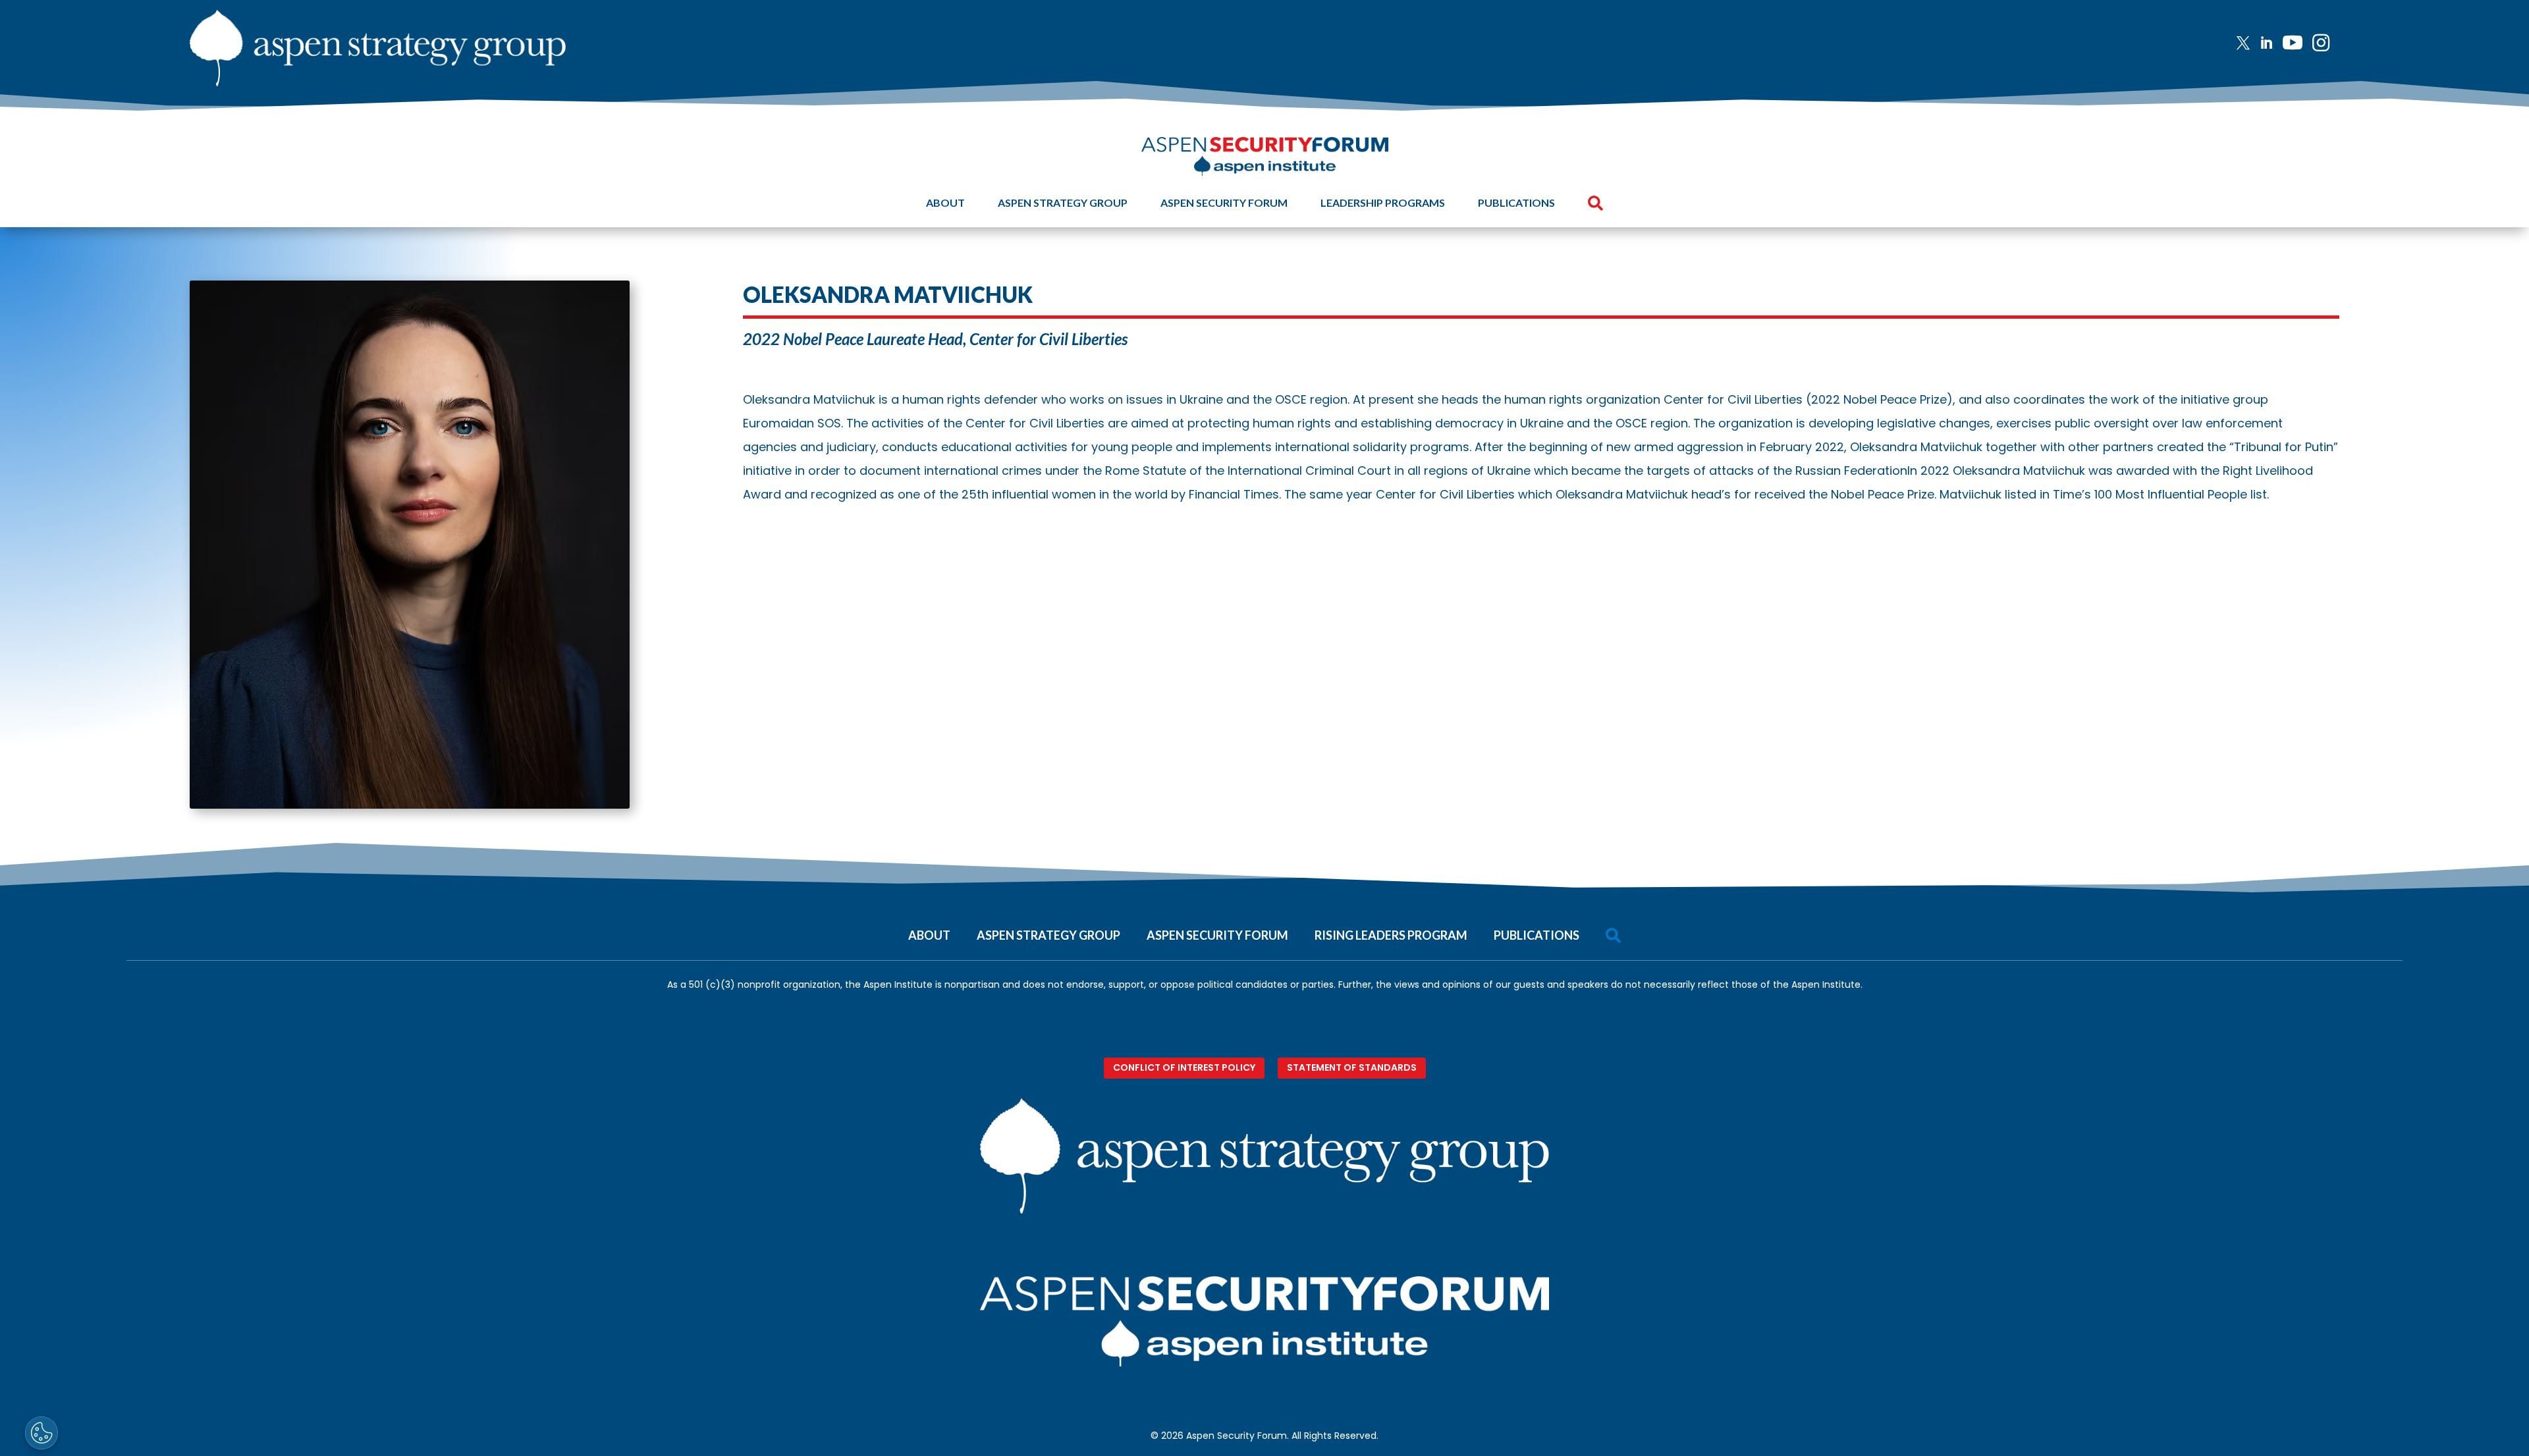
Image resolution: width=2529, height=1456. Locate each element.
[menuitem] (2248, 43)
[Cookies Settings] (41, 1433)
